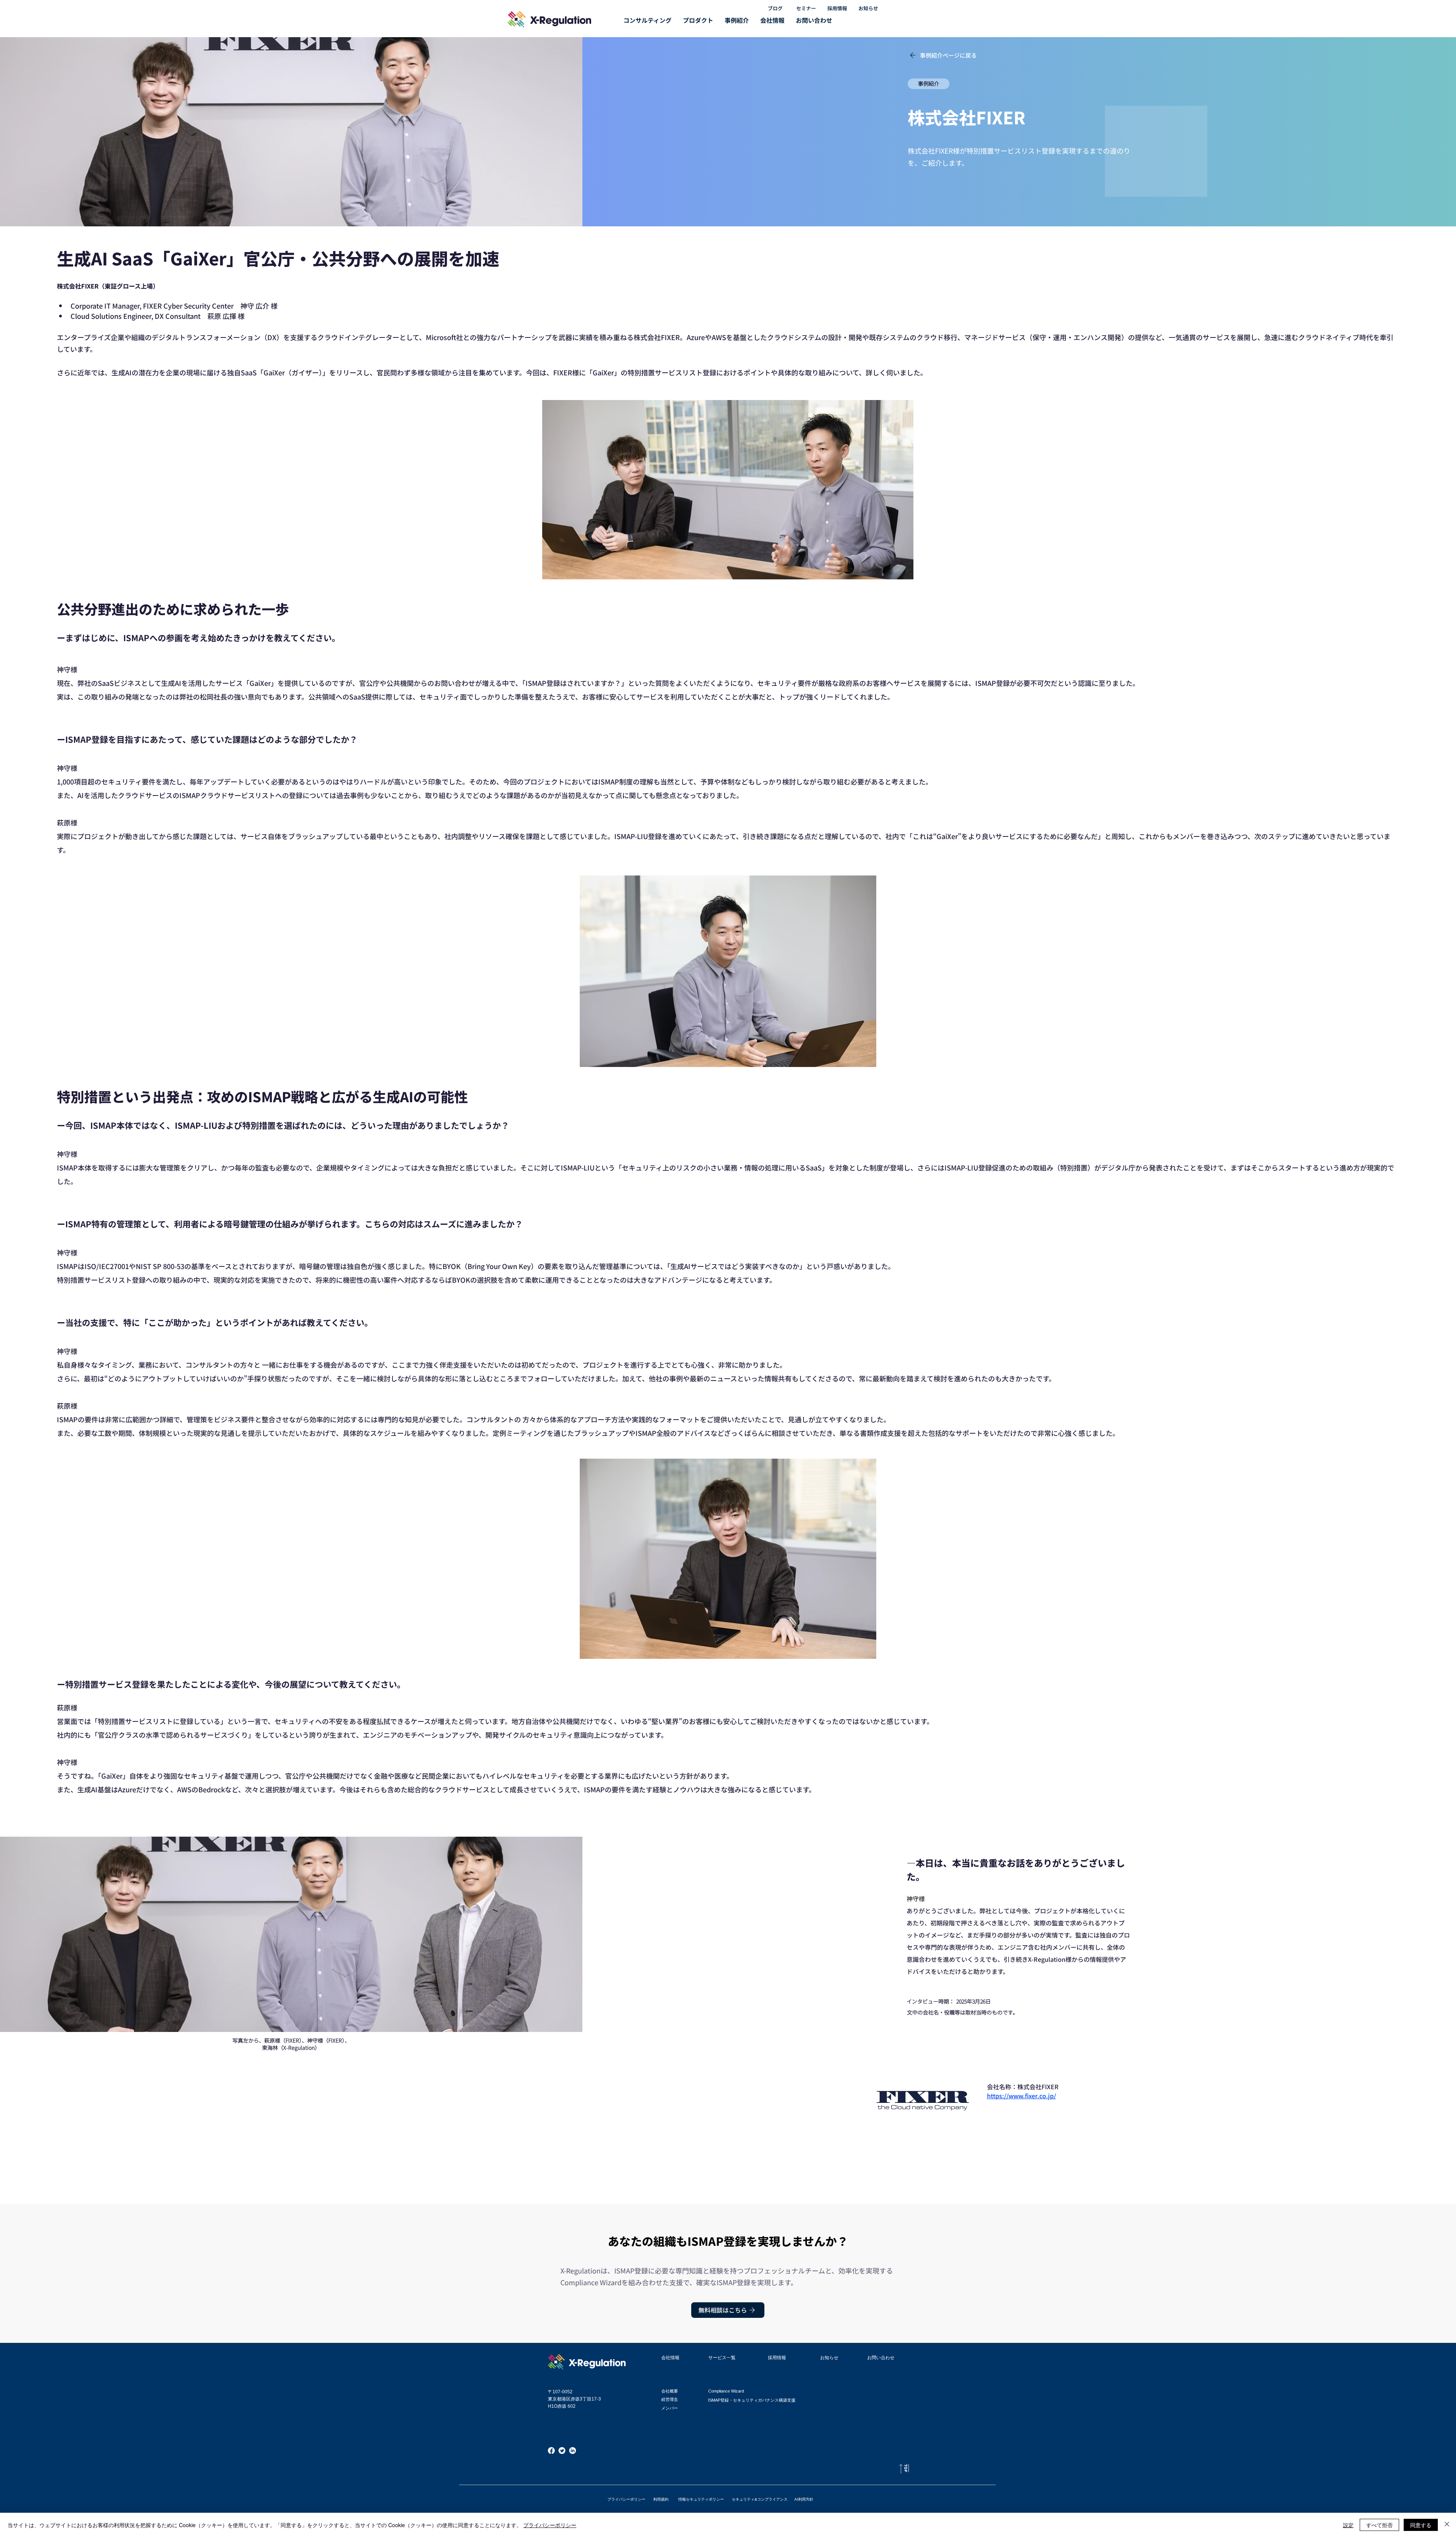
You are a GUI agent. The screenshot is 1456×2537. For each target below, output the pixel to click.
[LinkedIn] (573, 2451)
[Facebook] (551, 2451)
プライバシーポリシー (550, 2525)
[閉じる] (1447, 2525)
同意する (1421, 2525)
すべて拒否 (1379, 2525)
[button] (647, 20)
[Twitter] (562, 2451)
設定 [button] (1348, 2525)
